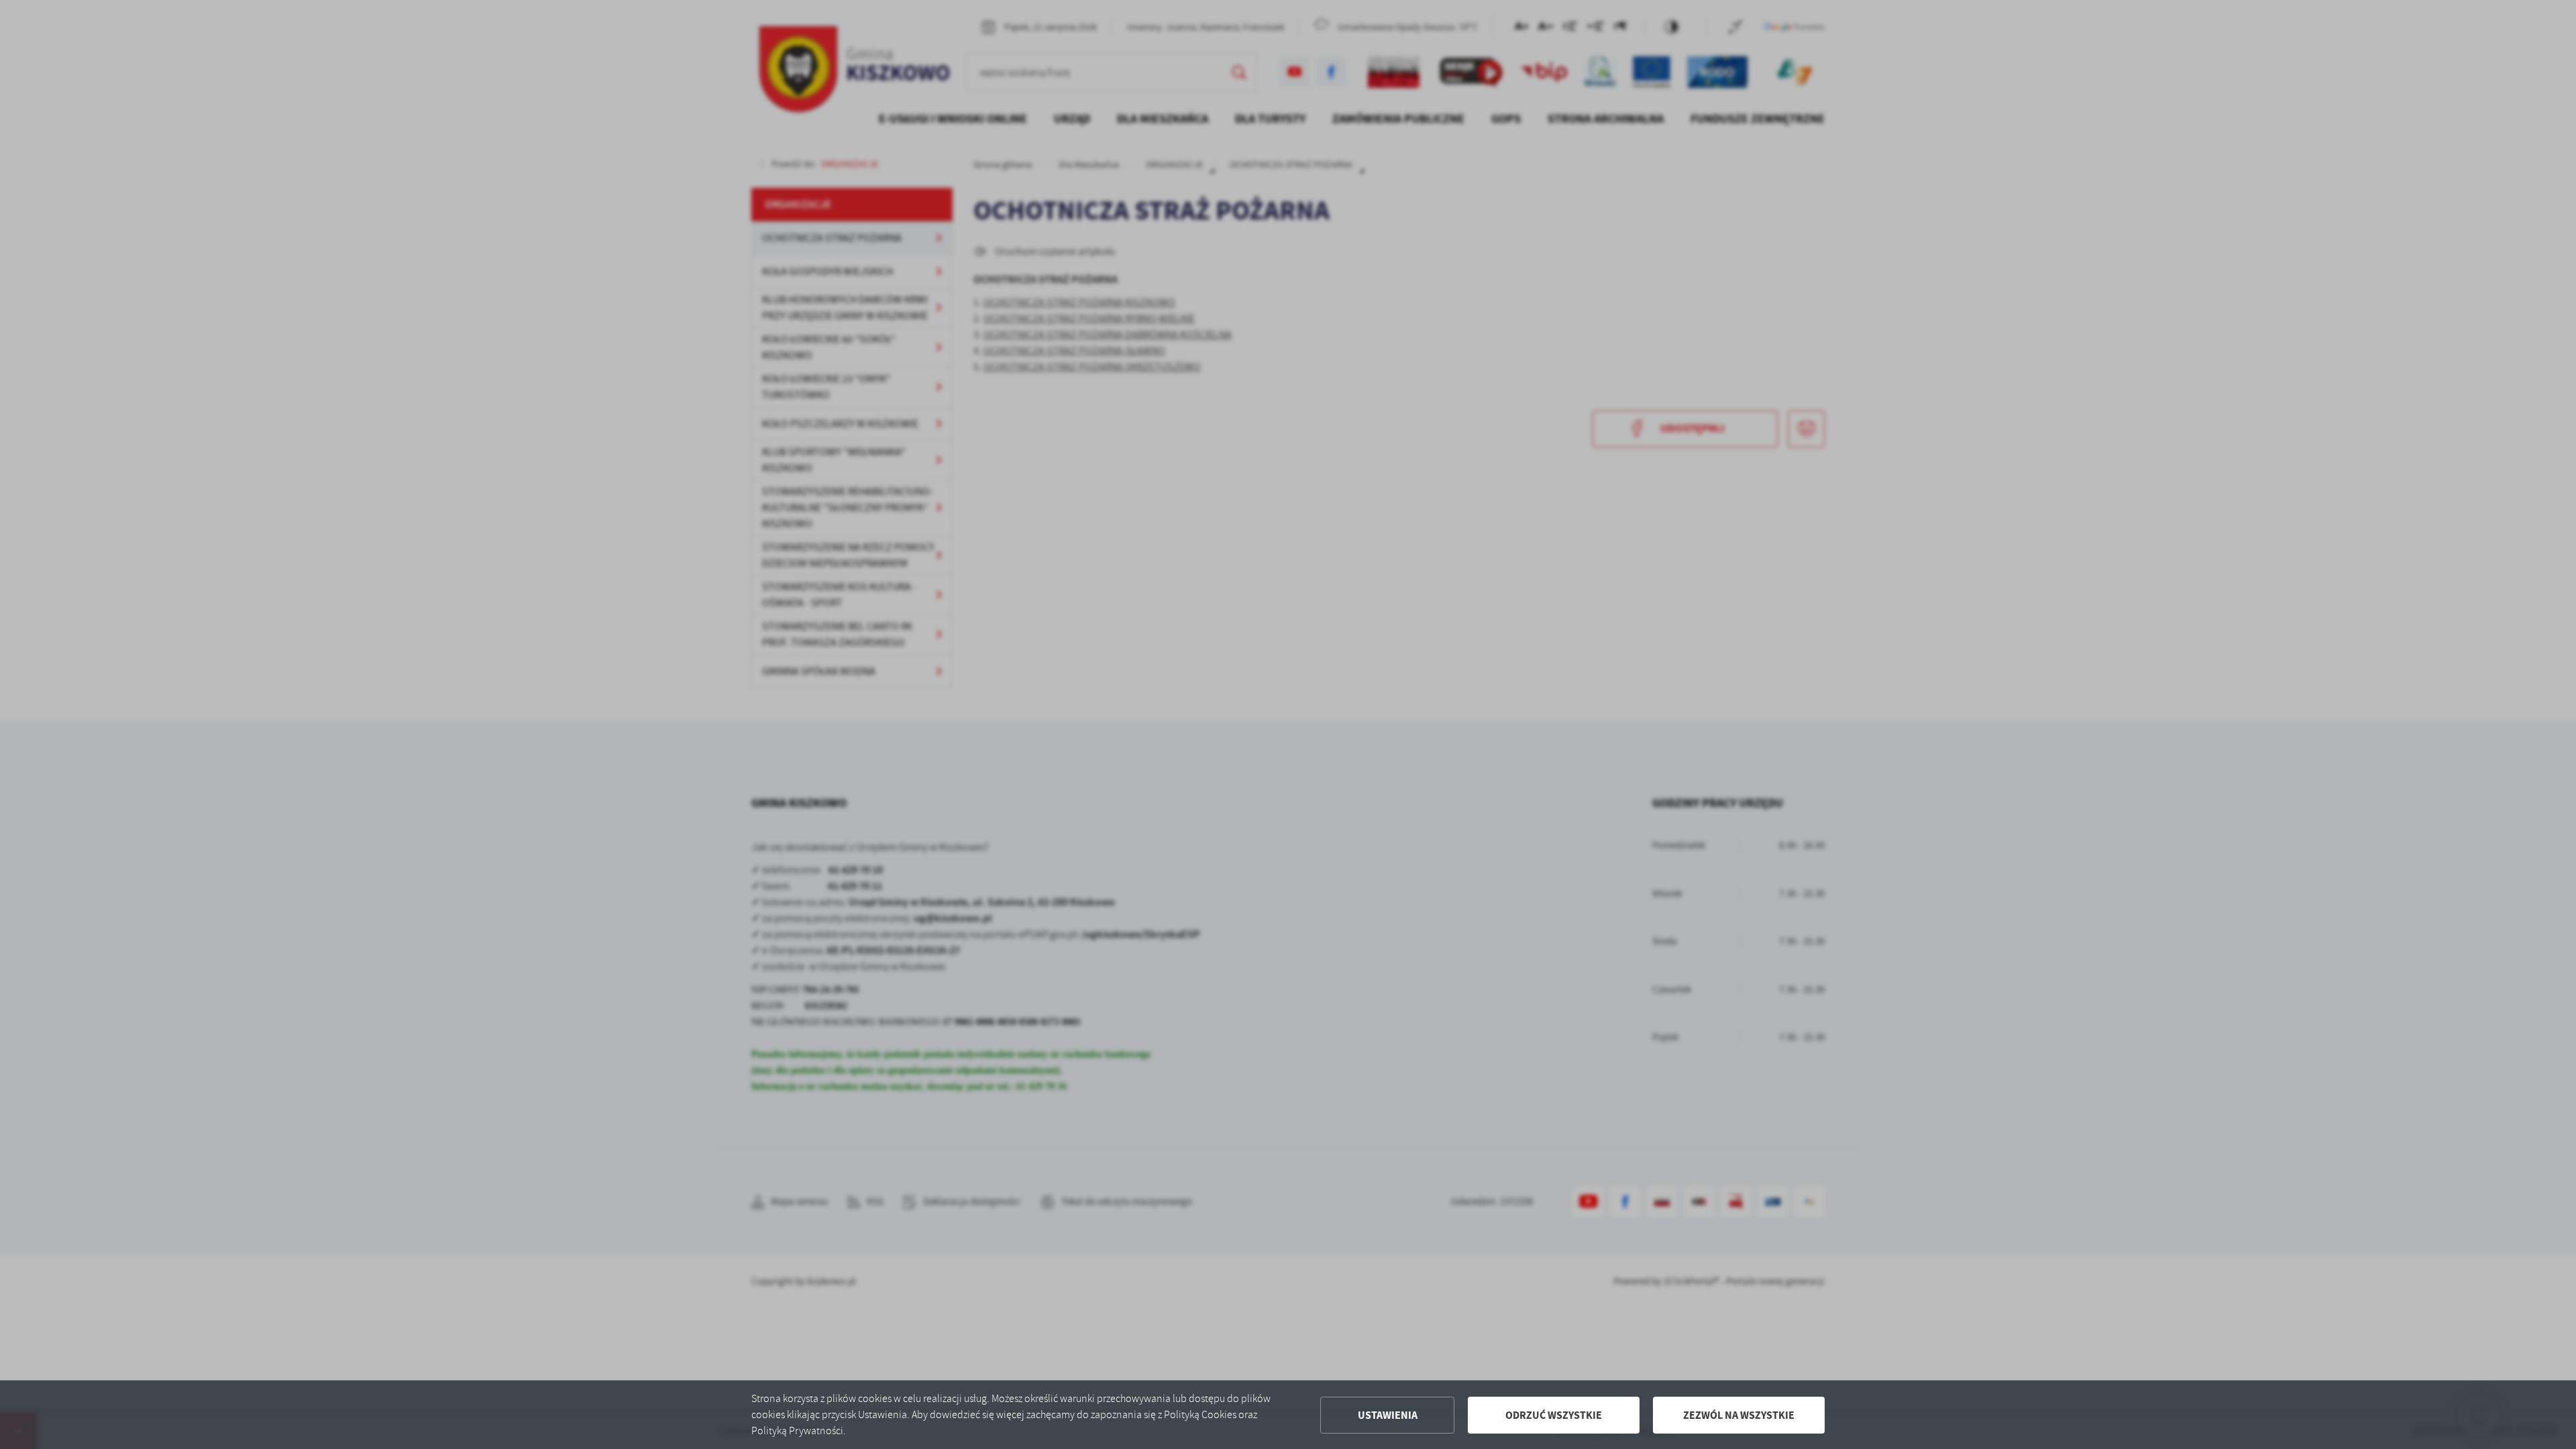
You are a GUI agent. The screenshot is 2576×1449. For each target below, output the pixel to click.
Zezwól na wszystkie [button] (1739, 1415)
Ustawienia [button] (1388, 1415)
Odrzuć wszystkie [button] (1554, 1415)
